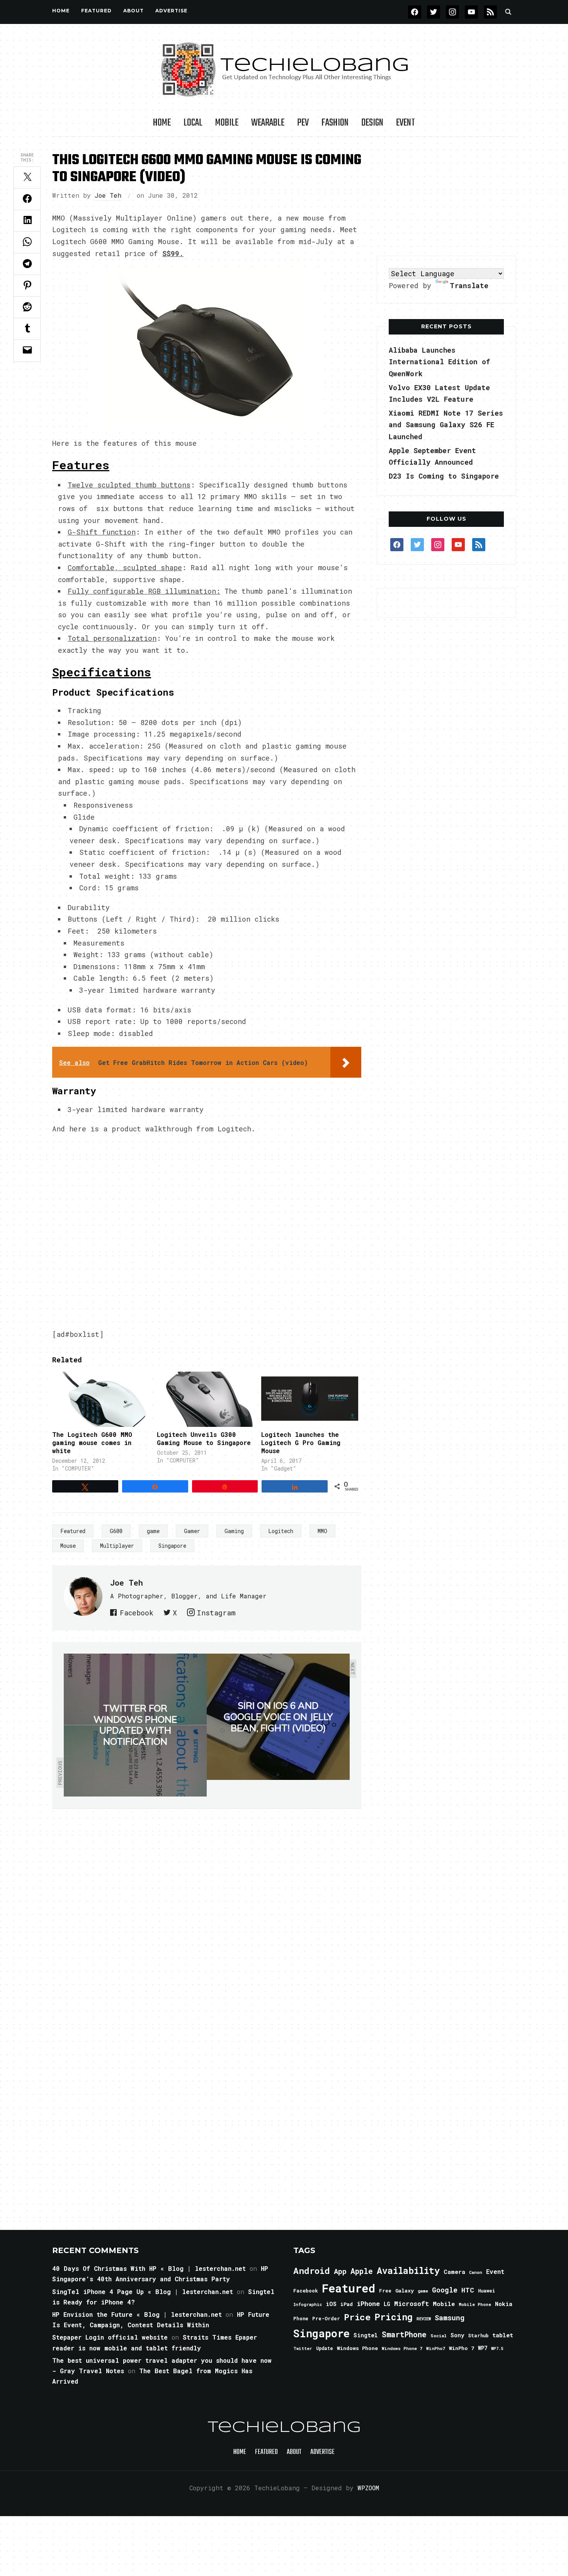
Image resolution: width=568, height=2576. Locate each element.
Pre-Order (326, 2318)
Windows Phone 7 (402, 2348)
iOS (331, 2304)
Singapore (172, 1546)
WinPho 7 (462, 2348)
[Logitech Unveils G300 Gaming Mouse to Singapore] (205, 1399)
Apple (362, 2271)
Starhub (478, 2335)
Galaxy (405, 2291)
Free (385, 2291)
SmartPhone (404, 2334)
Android (312, 2270)
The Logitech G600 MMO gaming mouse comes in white (92, 1443)
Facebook (137, 1613)
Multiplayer (117, 1546)
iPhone (368, 2303)
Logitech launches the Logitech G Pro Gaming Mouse (301, 1443)
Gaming (234, 1531)
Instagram (216, 1613)
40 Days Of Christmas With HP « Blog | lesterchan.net (149, 2268)
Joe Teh (108, 195)
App (340, 2271)
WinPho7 (436, 2348)
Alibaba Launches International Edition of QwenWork (439, 362)
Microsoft (412, 2304)
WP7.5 (497, 2348)
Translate (469, 285)
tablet (503, 2335)
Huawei (486, 2291)
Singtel (366, 2335)
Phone (301, 2318)
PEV (303, 123)
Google (445, 2290)
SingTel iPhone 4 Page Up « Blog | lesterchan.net (143, 2292)
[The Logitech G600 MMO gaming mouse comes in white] (101, 1399)
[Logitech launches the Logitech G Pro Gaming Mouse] (310, 1399)
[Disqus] (207, 1917)
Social (439, 2336)
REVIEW (424, 2319)
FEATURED (96, 11)
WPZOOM (368, 2488)
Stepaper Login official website (110, 2337)
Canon (476, 2272)
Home (61, 11)
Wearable (268, 123)
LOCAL (193, 123)
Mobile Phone (475, 2304)
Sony (457, 2335)
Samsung (450, 2318)
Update (325, 2348)
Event (406, 123)
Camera (454, 2272)
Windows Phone (357, 2348)
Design (372, 123)
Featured (73, 1531)
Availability (408, 2270)
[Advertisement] (446, 197)
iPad (347, 2304)
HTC (468, 2290)
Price (357, 2317)
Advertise (171, 11)
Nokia (504, 2304)
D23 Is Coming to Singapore (444, 476)
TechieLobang (284, 2428)
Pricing (394, 2317)
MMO (322, 1531)
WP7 (483, 2348)
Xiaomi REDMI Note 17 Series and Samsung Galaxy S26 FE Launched (446, 425)
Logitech (281, 1531)
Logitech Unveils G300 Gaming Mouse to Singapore (204, 1438)
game (153, 1531)
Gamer (192, 1531)
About (133, 11)
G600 (116, 1531)
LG (387, 2304)
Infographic (308, 2304)
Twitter (303, 2348)
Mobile (227, 123)
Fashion (335, 123)
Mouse (68, 1546)
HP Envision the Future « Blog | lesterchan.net (137, 2314)
